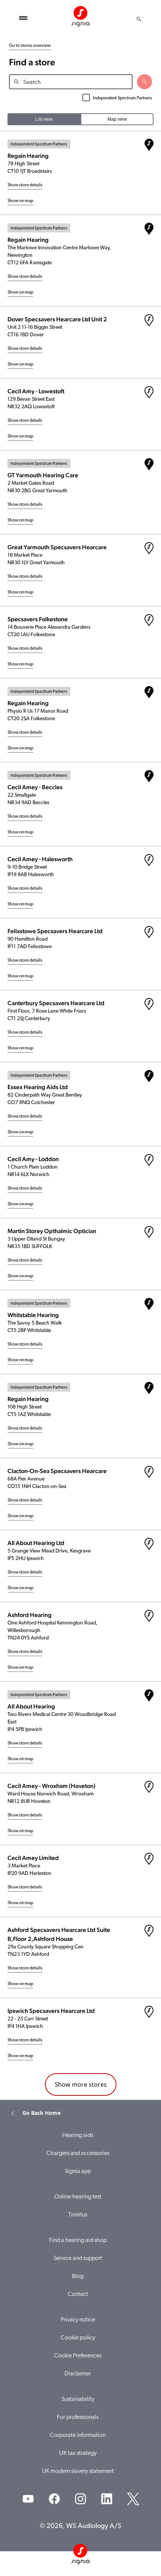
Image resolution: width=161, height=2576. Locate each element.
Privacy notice (78, 2320)
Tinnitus (78, 2215)
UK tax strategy (78, 2453)
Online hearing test (78, 2197)
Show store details (25, 185)
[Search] (139, 19)
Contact (78, 2294)
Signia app (78, 2171)
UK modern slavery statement (78, 2471)
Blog (78, 2276)
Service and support (78, 2258)
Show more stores (81, 2084)
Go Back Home (42, 2113)
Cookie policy (78, 2338)
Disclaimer (78, 2374)
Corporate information (78, 2435)
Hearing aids (78, 2135)
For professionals (78, 2417)
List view (44, 119)
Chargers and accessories (78, 2153)
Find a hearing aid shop (78, 2240)
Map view (117, 119)
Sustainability (78, 2399)
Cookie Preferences (78, 2356)
